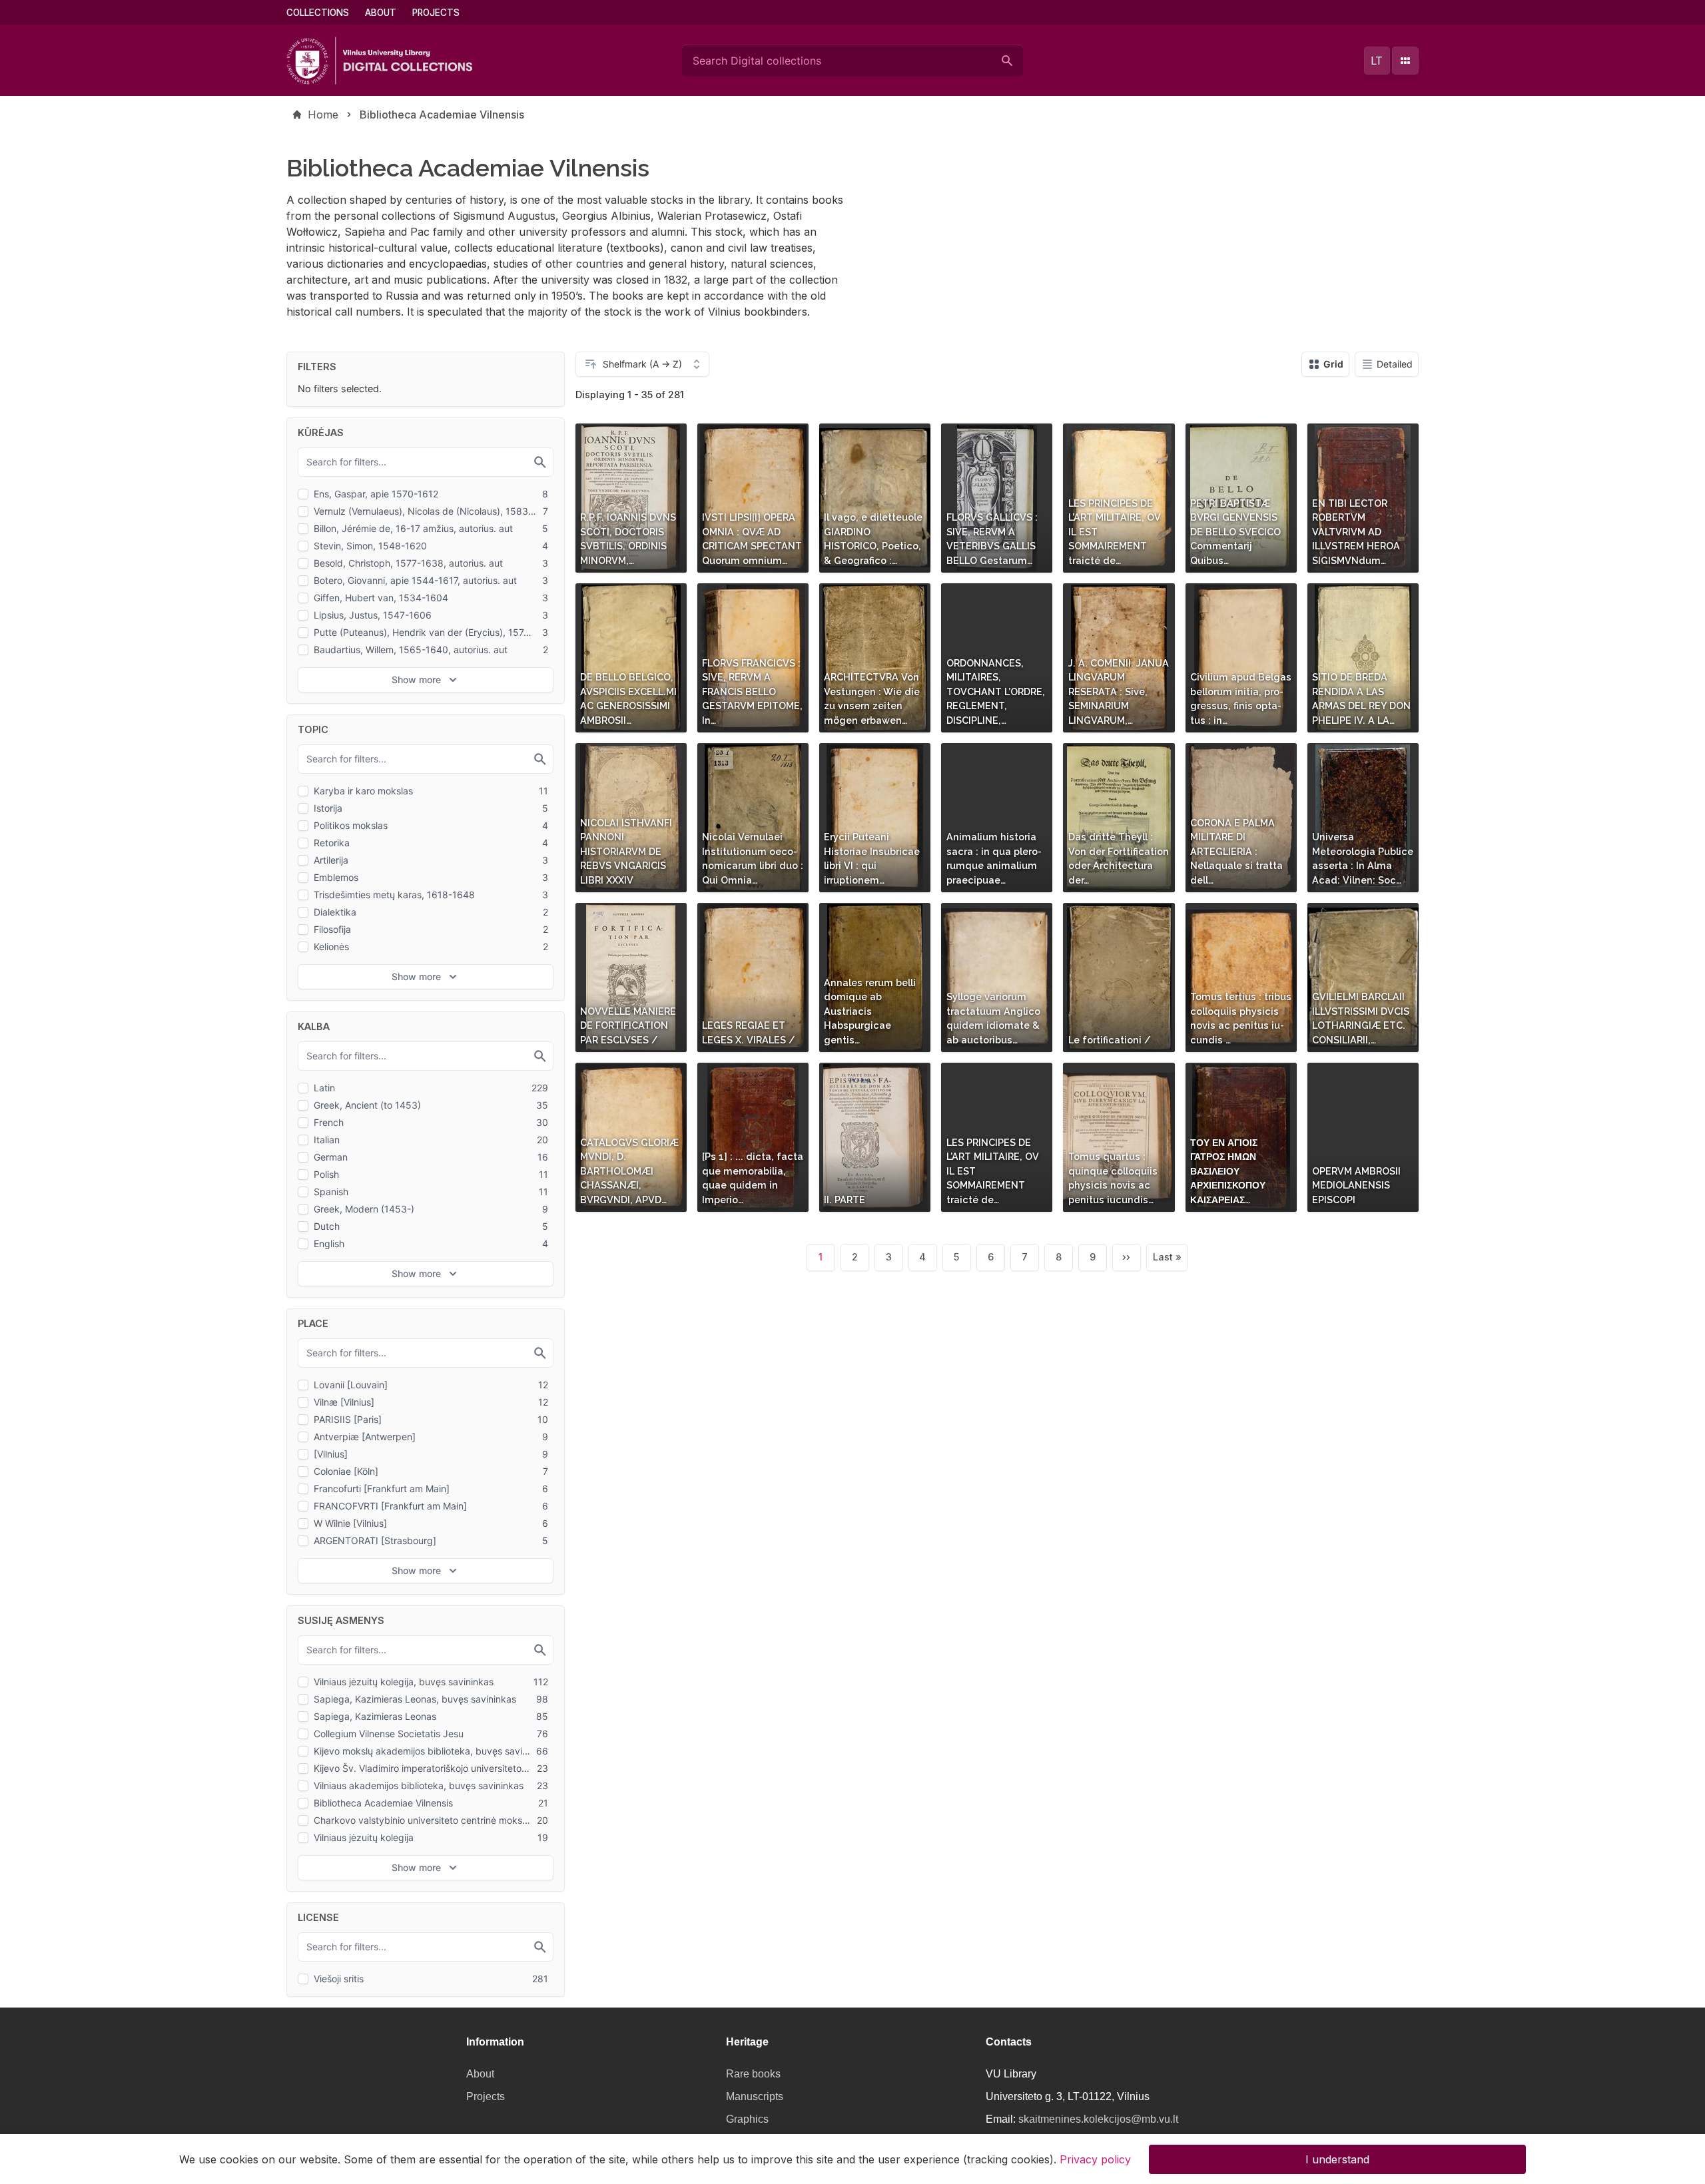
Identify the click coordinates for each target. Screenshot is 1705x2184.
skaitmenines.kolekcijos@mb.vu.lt (1098, 2119)
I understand (1337, 2159)
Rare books (753, 2074)
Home (323, 115)
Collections (318, 13)
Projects (436, 13)
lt (1377, 61)
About (381, 13)
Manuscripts (755, 2096)
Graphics (747, 2119)
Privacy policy (1095, 2159)
